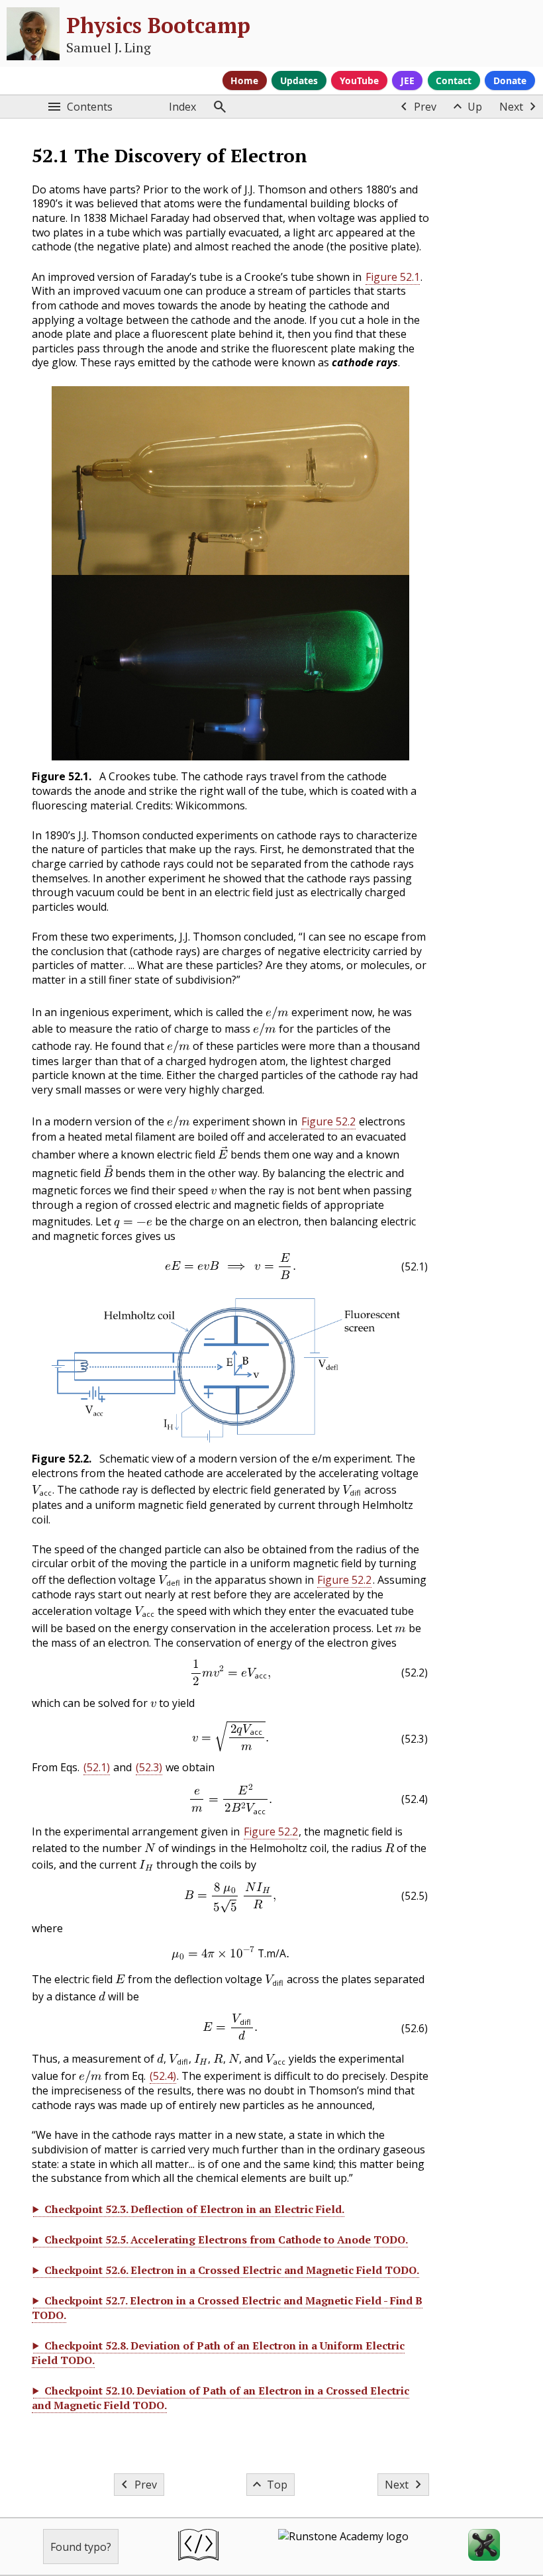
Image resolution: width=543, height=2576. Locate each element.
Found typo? (81, 2547)
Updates (299, 80)
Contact (454, 80)
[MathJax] (484, 2547)
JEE (408, 80)
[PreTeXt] (198, 2547)
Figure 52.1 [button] (393, 277)
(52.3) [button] (149, 1767)
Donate (510, 80)
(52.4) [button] (163, 2076)
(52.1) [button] (97, 1767)
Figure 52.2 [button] (328, 1121)
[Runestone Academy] (343, 2547)
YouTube (359, 80)
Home (244, 80)
